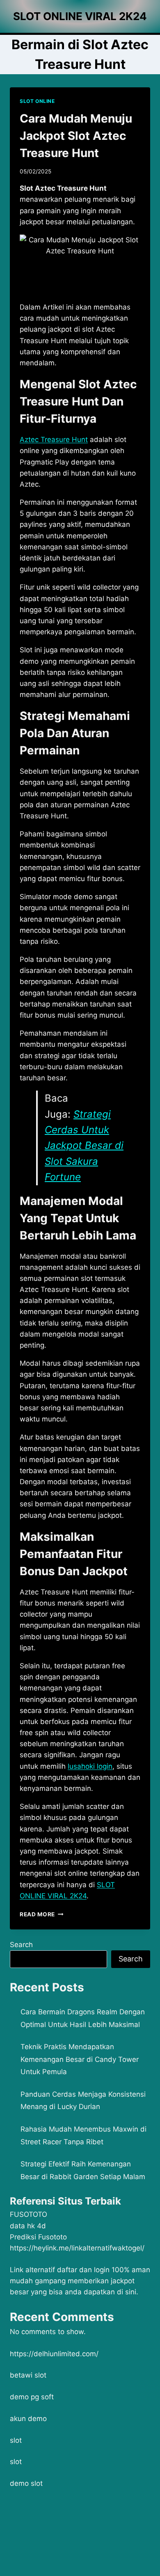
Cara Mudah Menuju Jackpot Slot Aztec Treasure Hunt (76, 136)
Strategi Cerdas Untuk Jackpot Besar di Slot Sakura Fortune (84, 1146)
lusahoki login (90, 1766)
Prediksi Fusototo (38, 2237)
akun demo (28, 2419)
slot (16, 2440)
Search (21, 1945)
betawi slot (28, 2375)
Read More (42, 1914)
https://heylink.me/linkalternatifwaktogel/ (77, 2248)
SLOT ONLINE (37, 101)
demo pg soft (32, 2397)
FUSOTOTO (29, 2214)
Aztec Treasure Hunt (54, 440)
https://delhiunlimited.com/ (54, 2354)
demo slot (26, 2483)
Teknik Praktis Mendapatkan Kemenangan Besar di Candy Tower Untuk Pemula (80, 2059)
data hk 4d (28, 2226)
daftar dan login (83, 2270)
